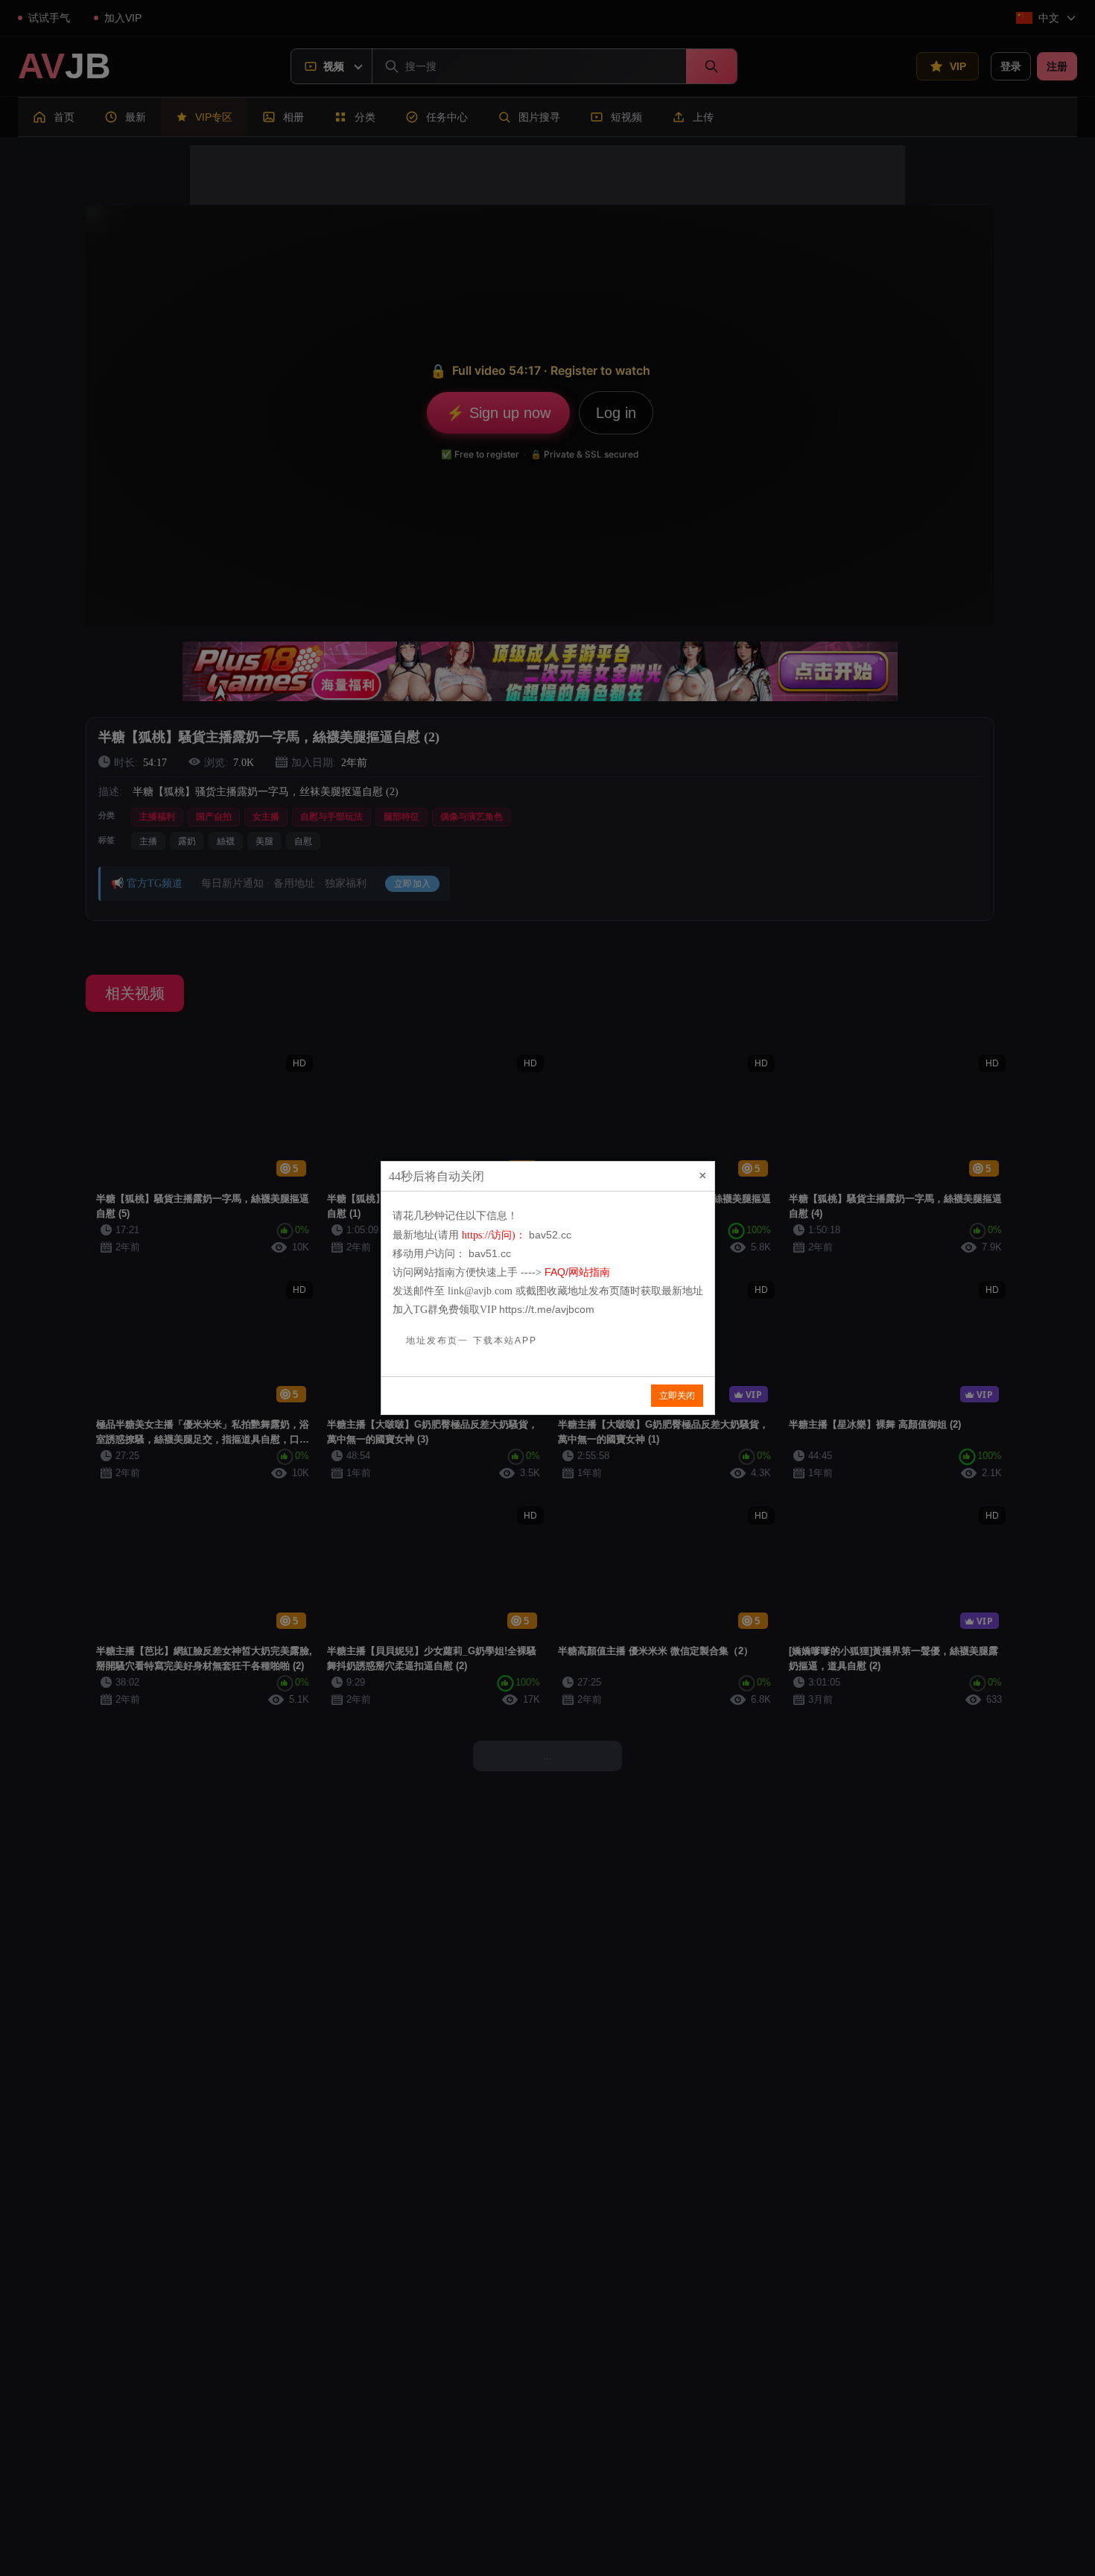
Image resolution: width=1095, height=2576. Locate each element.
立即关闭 (677, 1396)
